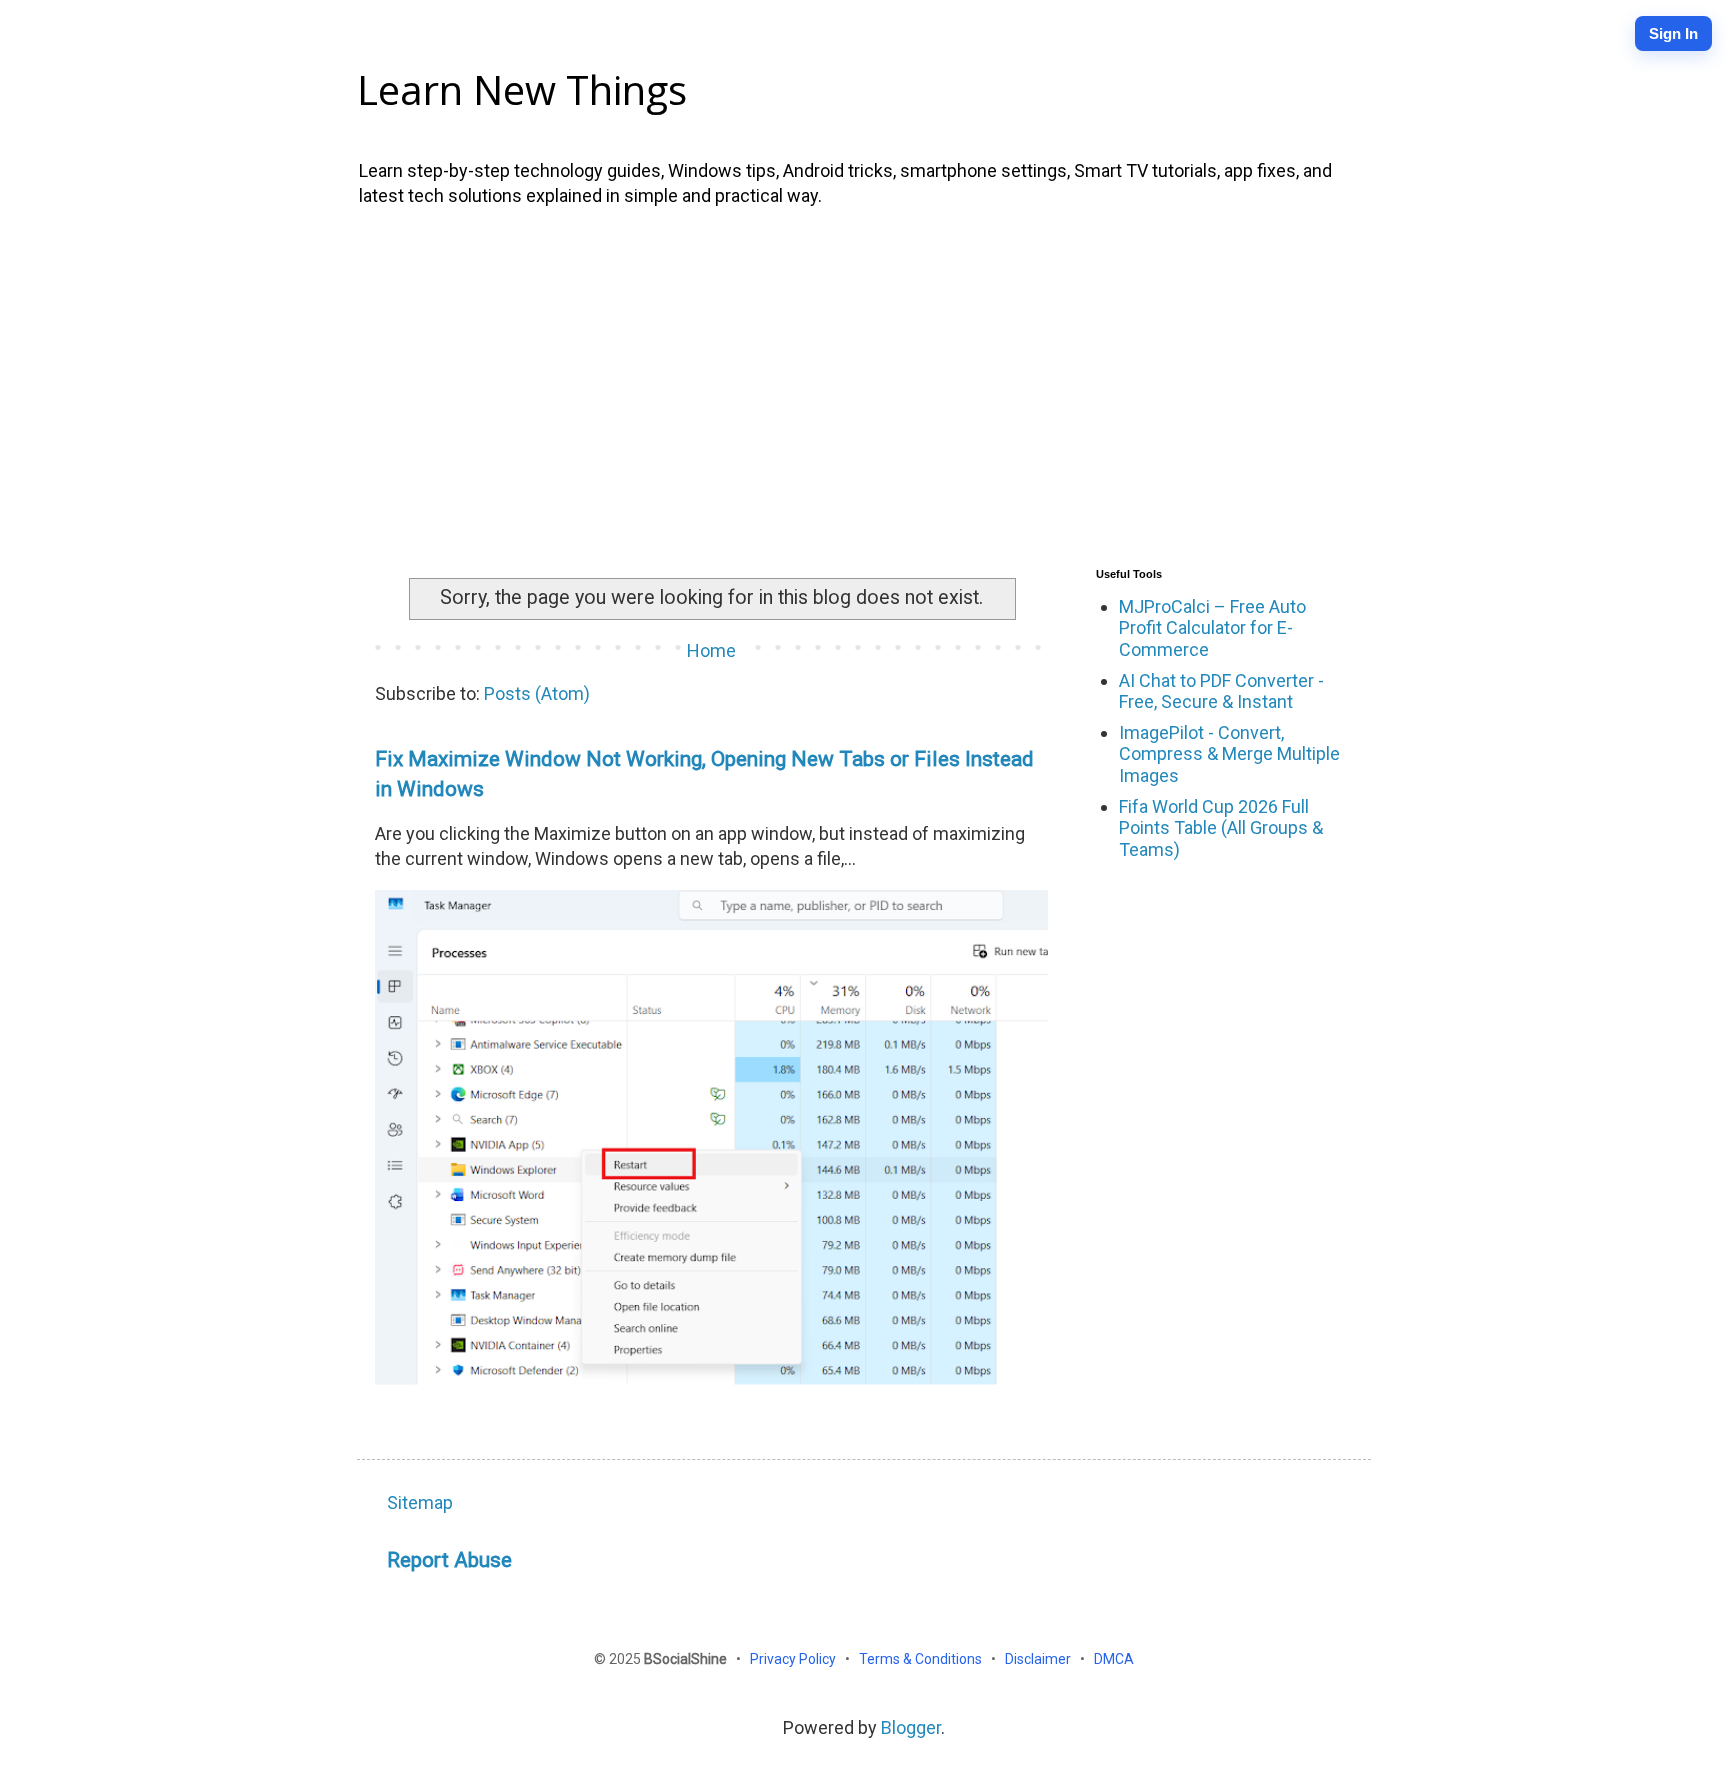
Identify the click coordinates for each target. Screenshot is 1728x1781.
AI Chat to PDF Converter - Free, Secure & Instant (1221, 691)
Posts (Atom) (537, 693)
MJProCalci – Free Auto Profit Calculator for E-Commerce (1212, 628)
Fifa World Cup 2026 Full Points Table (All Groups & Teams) (1221, 828)
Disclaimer (1039, 1659)
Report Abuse (449, 1559)
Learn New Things (522, 89)
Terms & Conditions (922, 1659)
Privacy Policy (794, 1659)
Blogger (911, 1727)
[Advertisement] (864, 383)
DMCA (1114, 1659)
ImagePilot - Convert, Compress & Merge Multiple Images (1229, 754)
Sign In (1673, 33)
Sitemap (420, 1502)
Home (711, 650)
